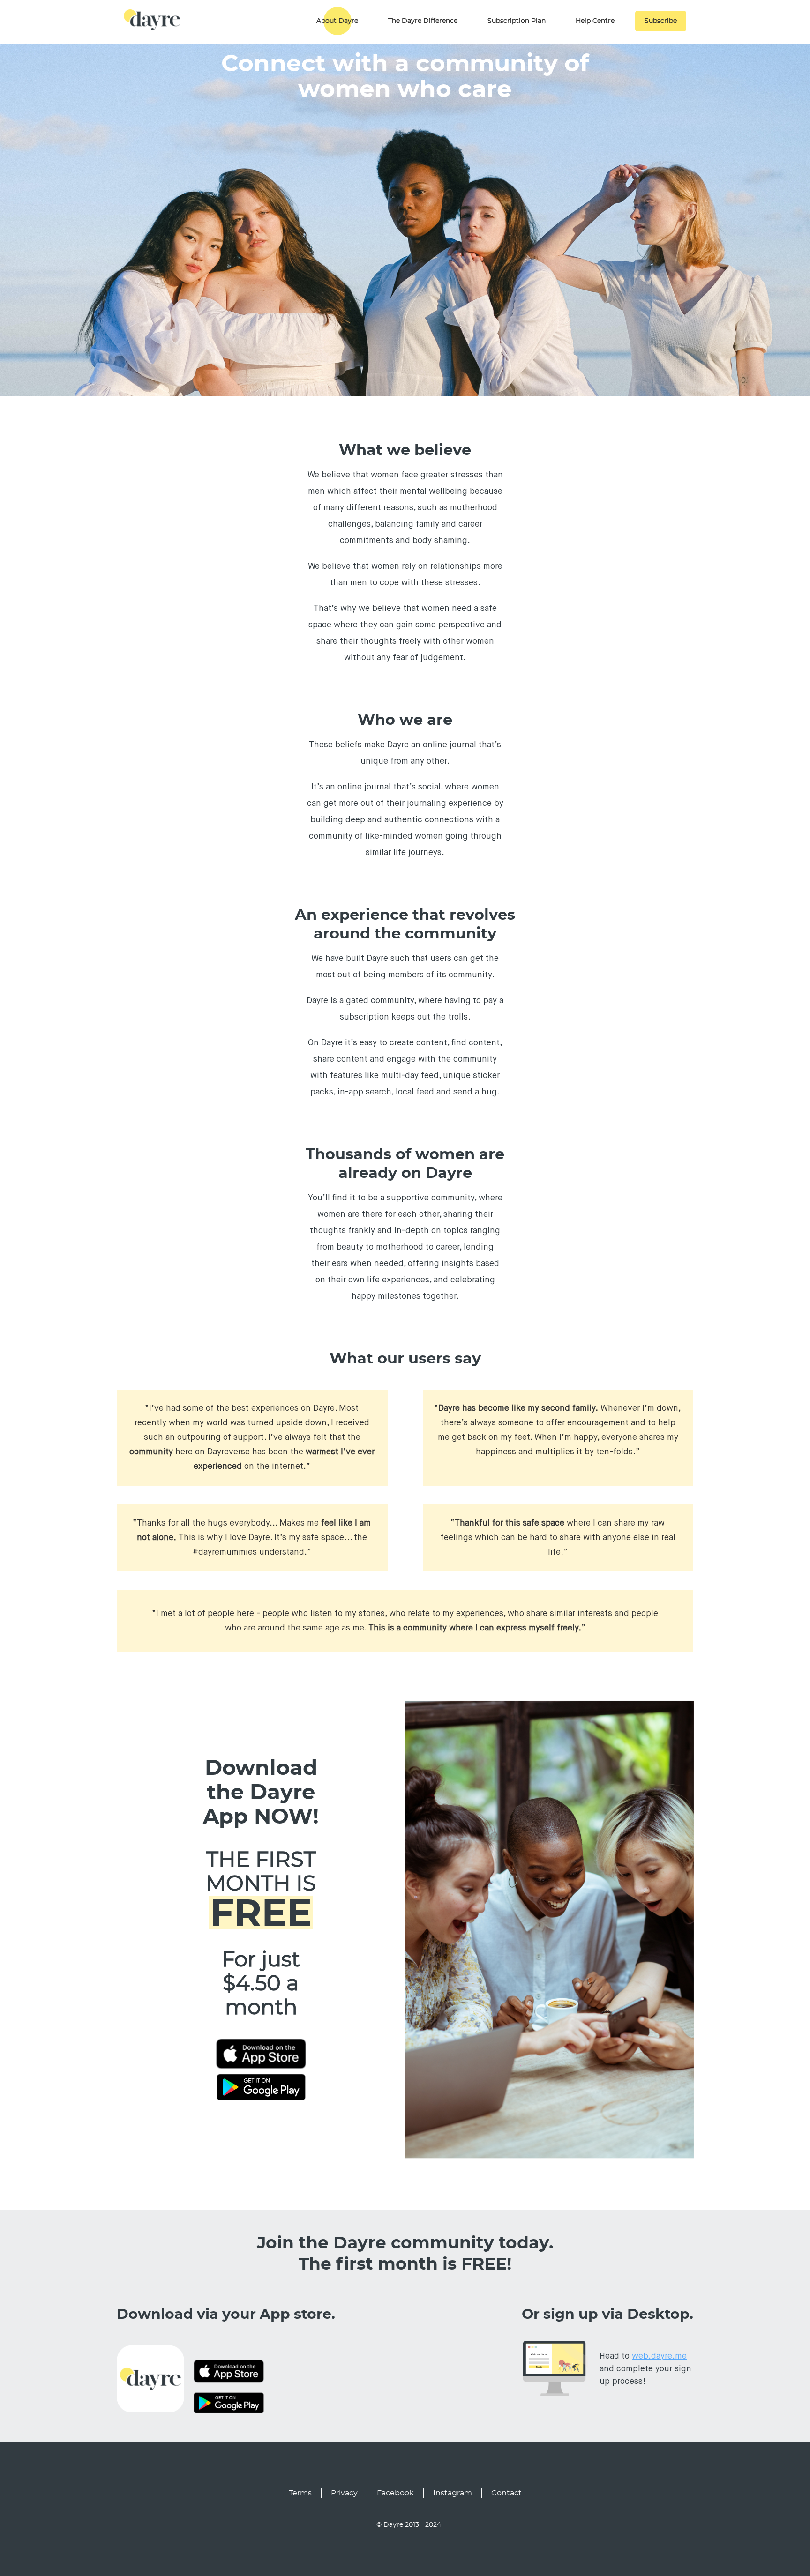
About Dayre (337, 21)
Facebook (395, 2493)
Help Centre (595, 21)
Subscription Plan (517, 21)
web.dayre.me (659, 2356)
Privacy (344, 2493)
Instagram (453, 2493)
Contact (506, 2493)
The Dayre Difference (423, 21)
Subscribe (661, 21)
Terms (300, 2493)
